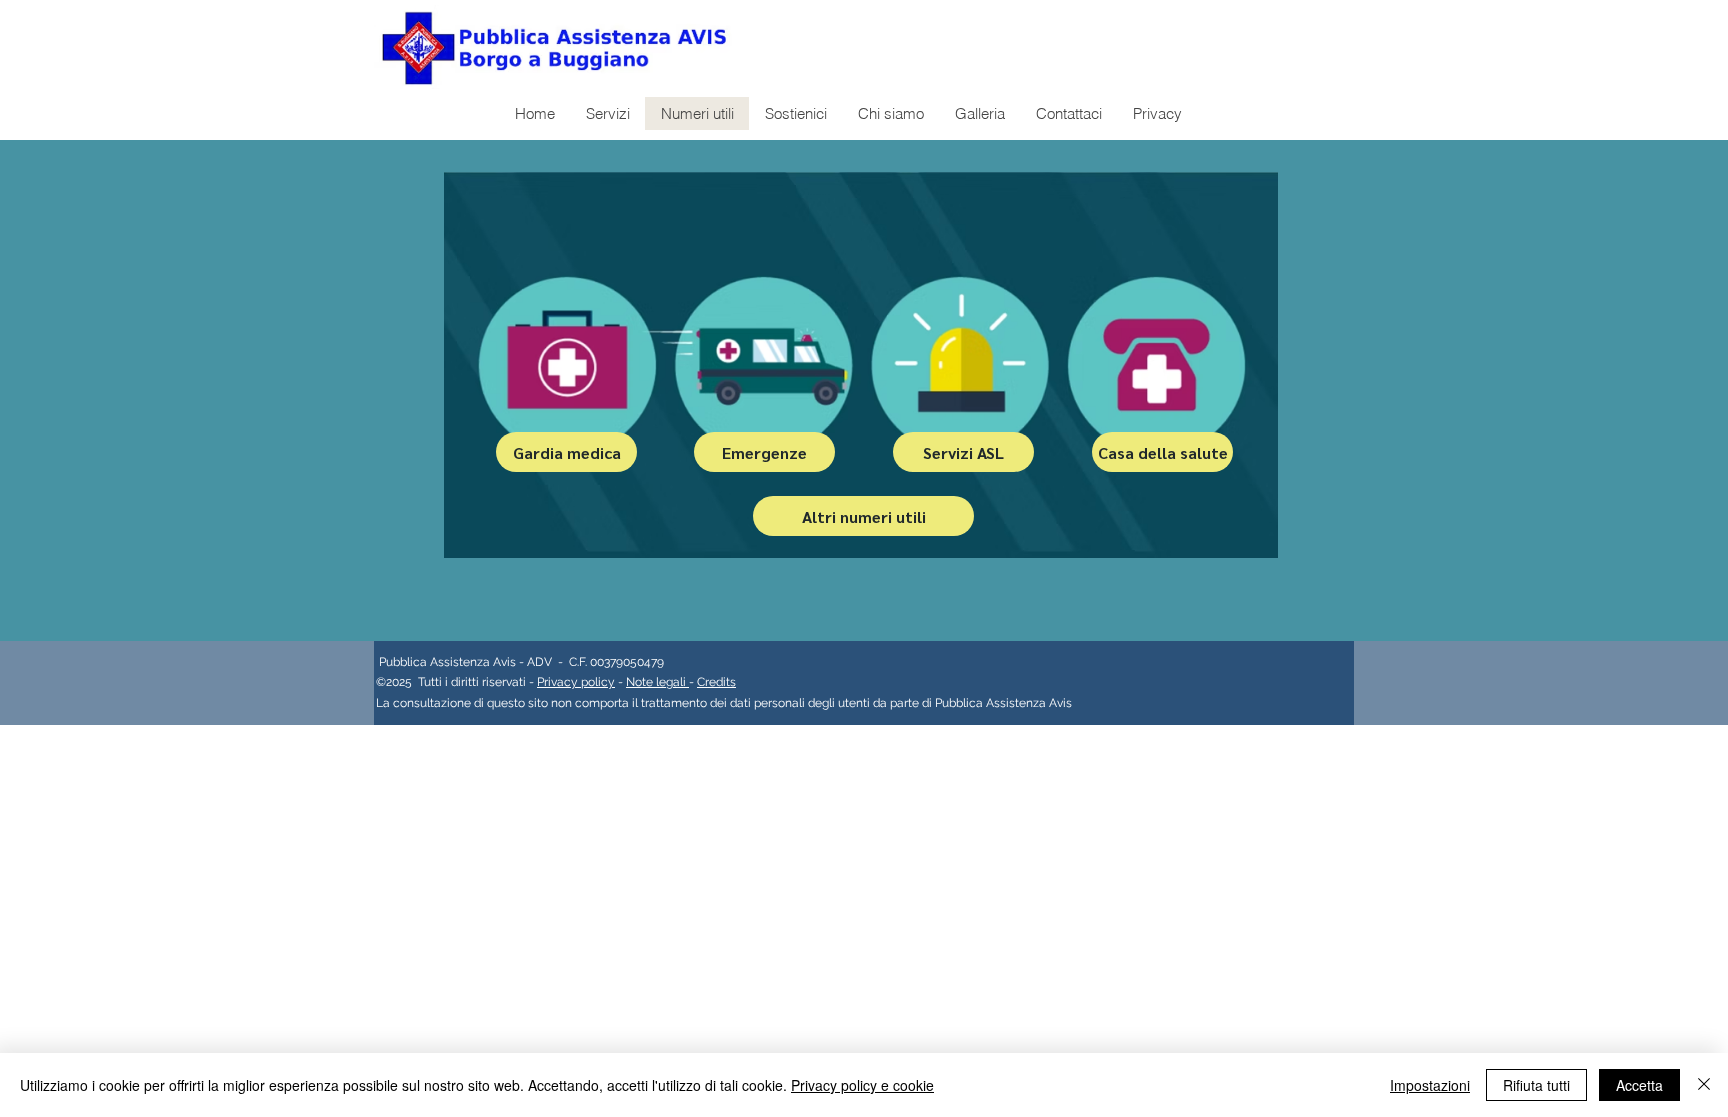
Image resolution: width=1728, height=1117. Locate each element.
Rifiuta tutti (1536, 1085)
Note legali (657, 682)
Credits (716, 682)
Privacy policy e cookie (862, 1085)
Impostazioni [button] (1430, 1085)
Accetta (1639, 1085)
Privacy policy (576, 682)
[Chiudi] (1704, 1085)
